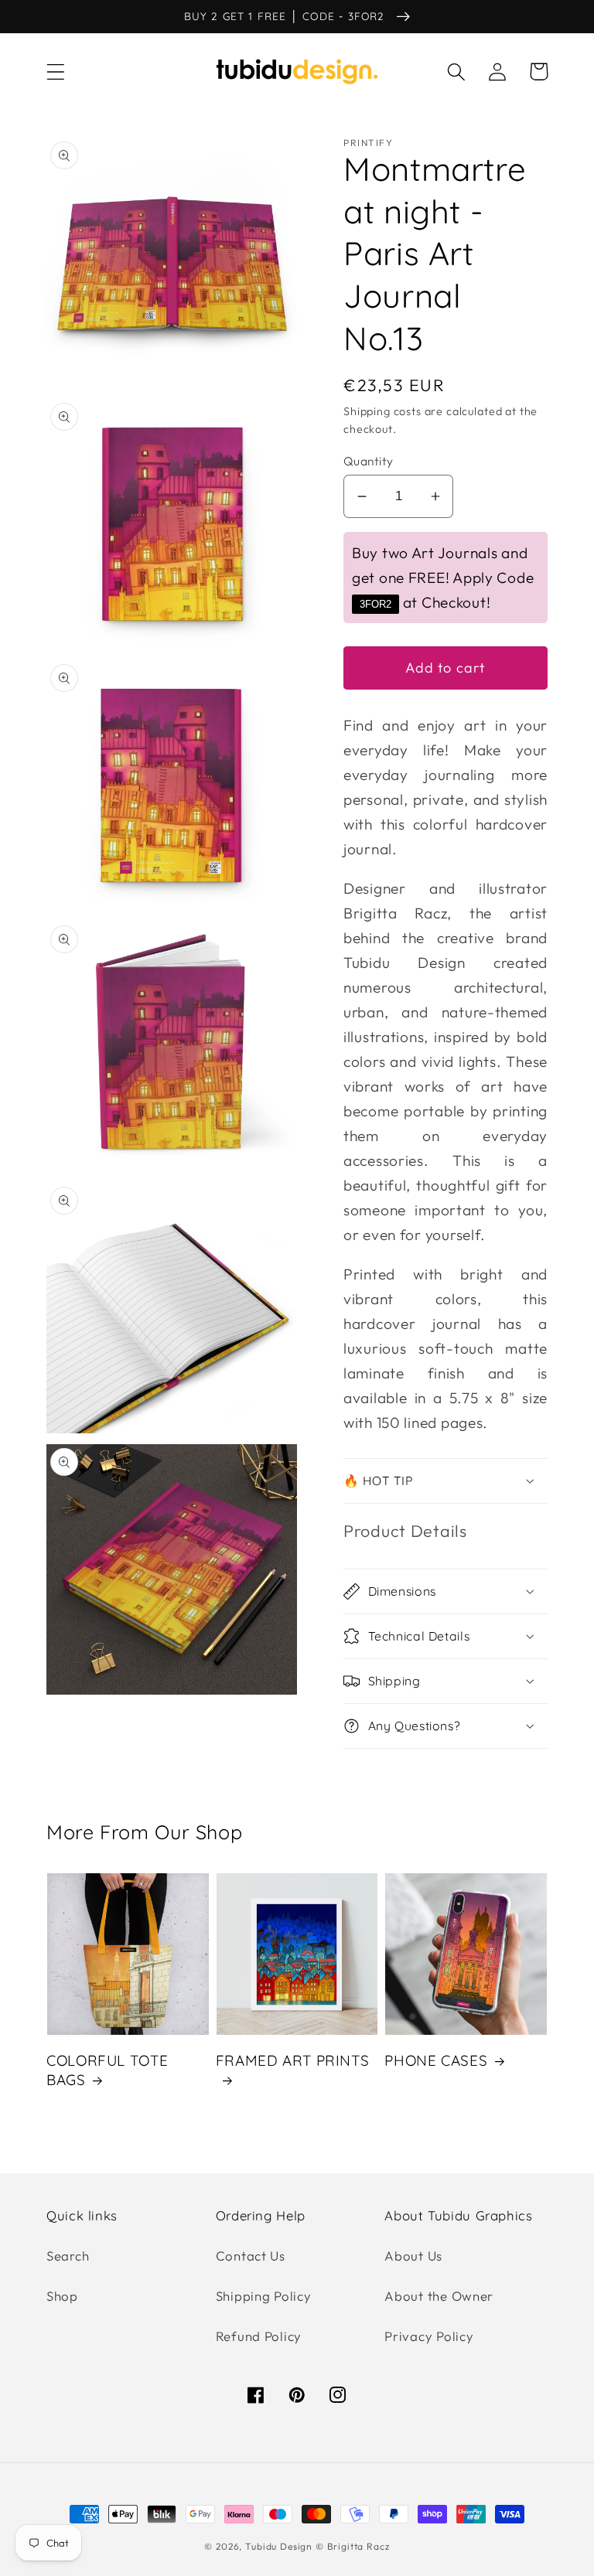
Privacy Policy (429, 2336)
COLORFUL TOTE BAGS (107, 2070)
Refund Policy (259, 2336)
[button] (56, 72)
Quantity (369, 461)
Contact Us (251, 2256)
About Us (413, 2256)
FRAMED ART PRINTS (293, 2060)
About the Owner (439, 2296)
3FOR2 (376, 604)
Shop (62, 2296)
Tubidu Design (279, 2546)
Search (68, 2256)
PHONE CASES (436, 2060)
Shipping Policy (264, 2296)
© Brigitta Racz (353, 2546)
